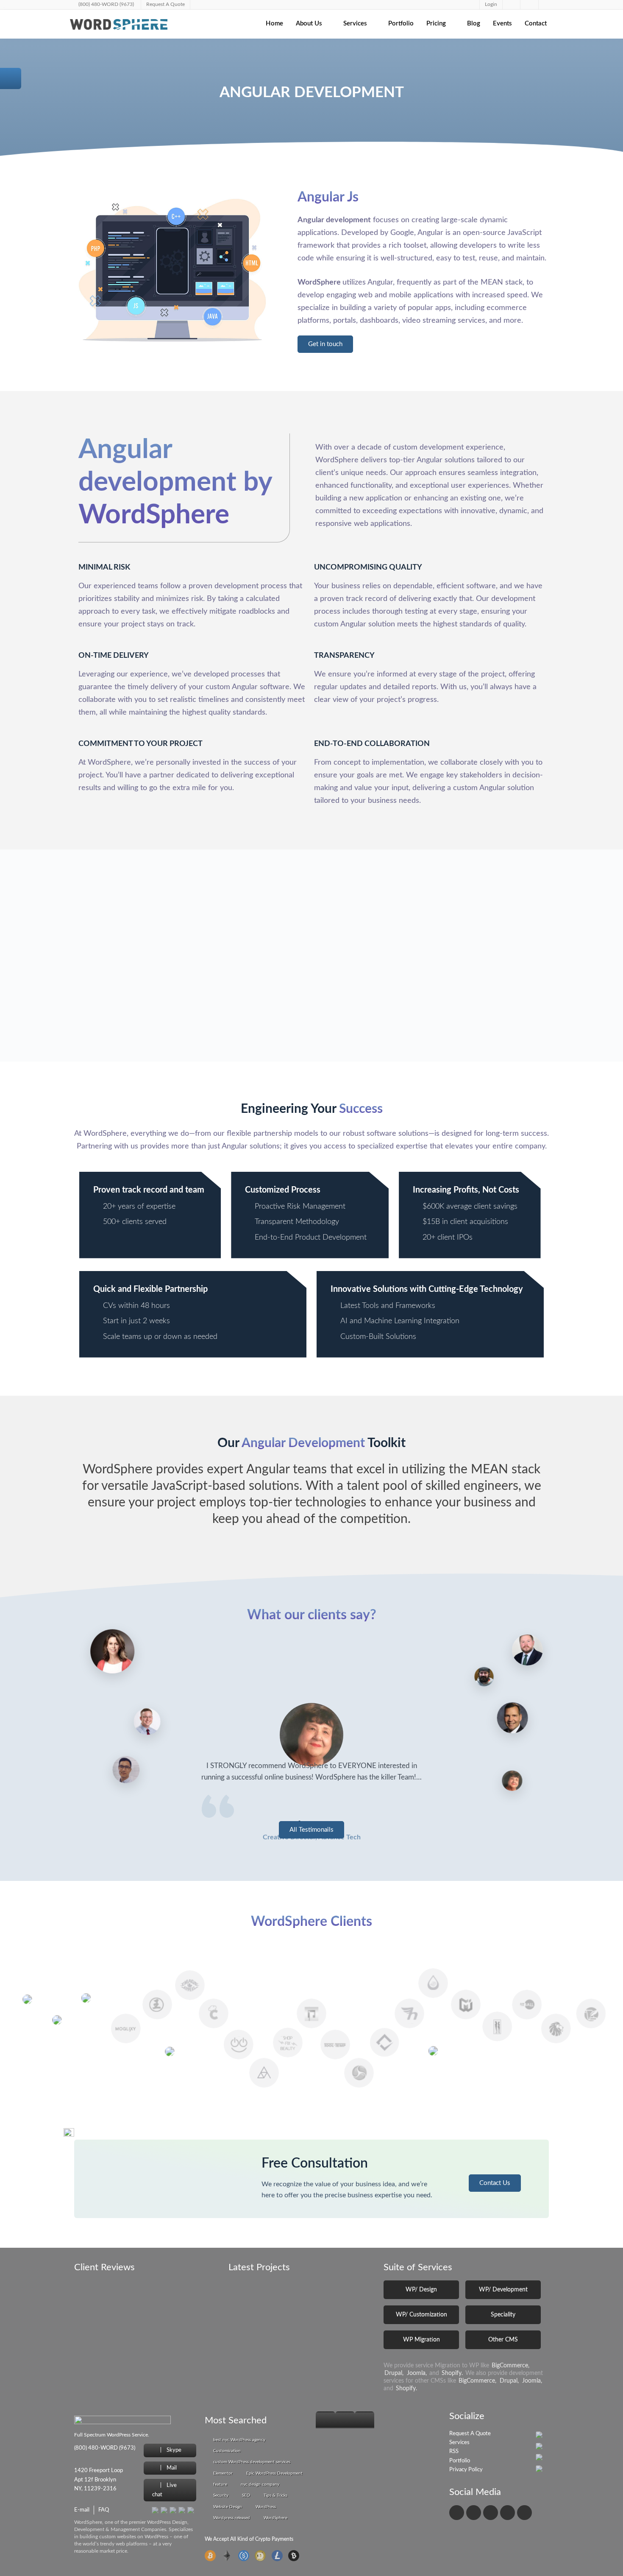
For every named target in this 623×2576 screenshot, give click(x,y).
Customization (227, 2451)
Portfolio (401, 24)
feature (220, 2484)
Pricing (436, 24)
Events (502, 24)
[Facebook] (457, 2513)
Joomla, (417, 2373)
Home (274, 24)
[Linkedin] (491, 2513)
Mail (171, 2468)
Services (355, 24)
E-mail (82, 2510)
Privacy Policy (466, 2470)
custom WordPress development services (252, 2462)
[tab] (325, 2420)
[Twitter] (474, 2513)
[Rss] (524, 2513)
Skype (173, 2450)
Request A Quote (470, 2434)
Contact (536, 24)
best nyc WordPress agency (239, 2440)
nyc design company (260, 2484)
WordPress (266, 2507)
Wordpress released (232, 2518)
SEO (246, 2495)
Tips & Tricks (275, 2495)
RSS (454, 2452)
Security (221, 2495)
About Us (309, 24)
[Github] (508, 2513)
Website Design (228, 2507)
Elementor (223, 2473)
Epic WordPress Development (274, 2473)
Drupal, (394, 2373)
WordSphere (275, 2518)
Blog (474, 24)
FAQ (104, 2510)
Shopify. (452, 2373)
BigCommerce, (510, 2366)
